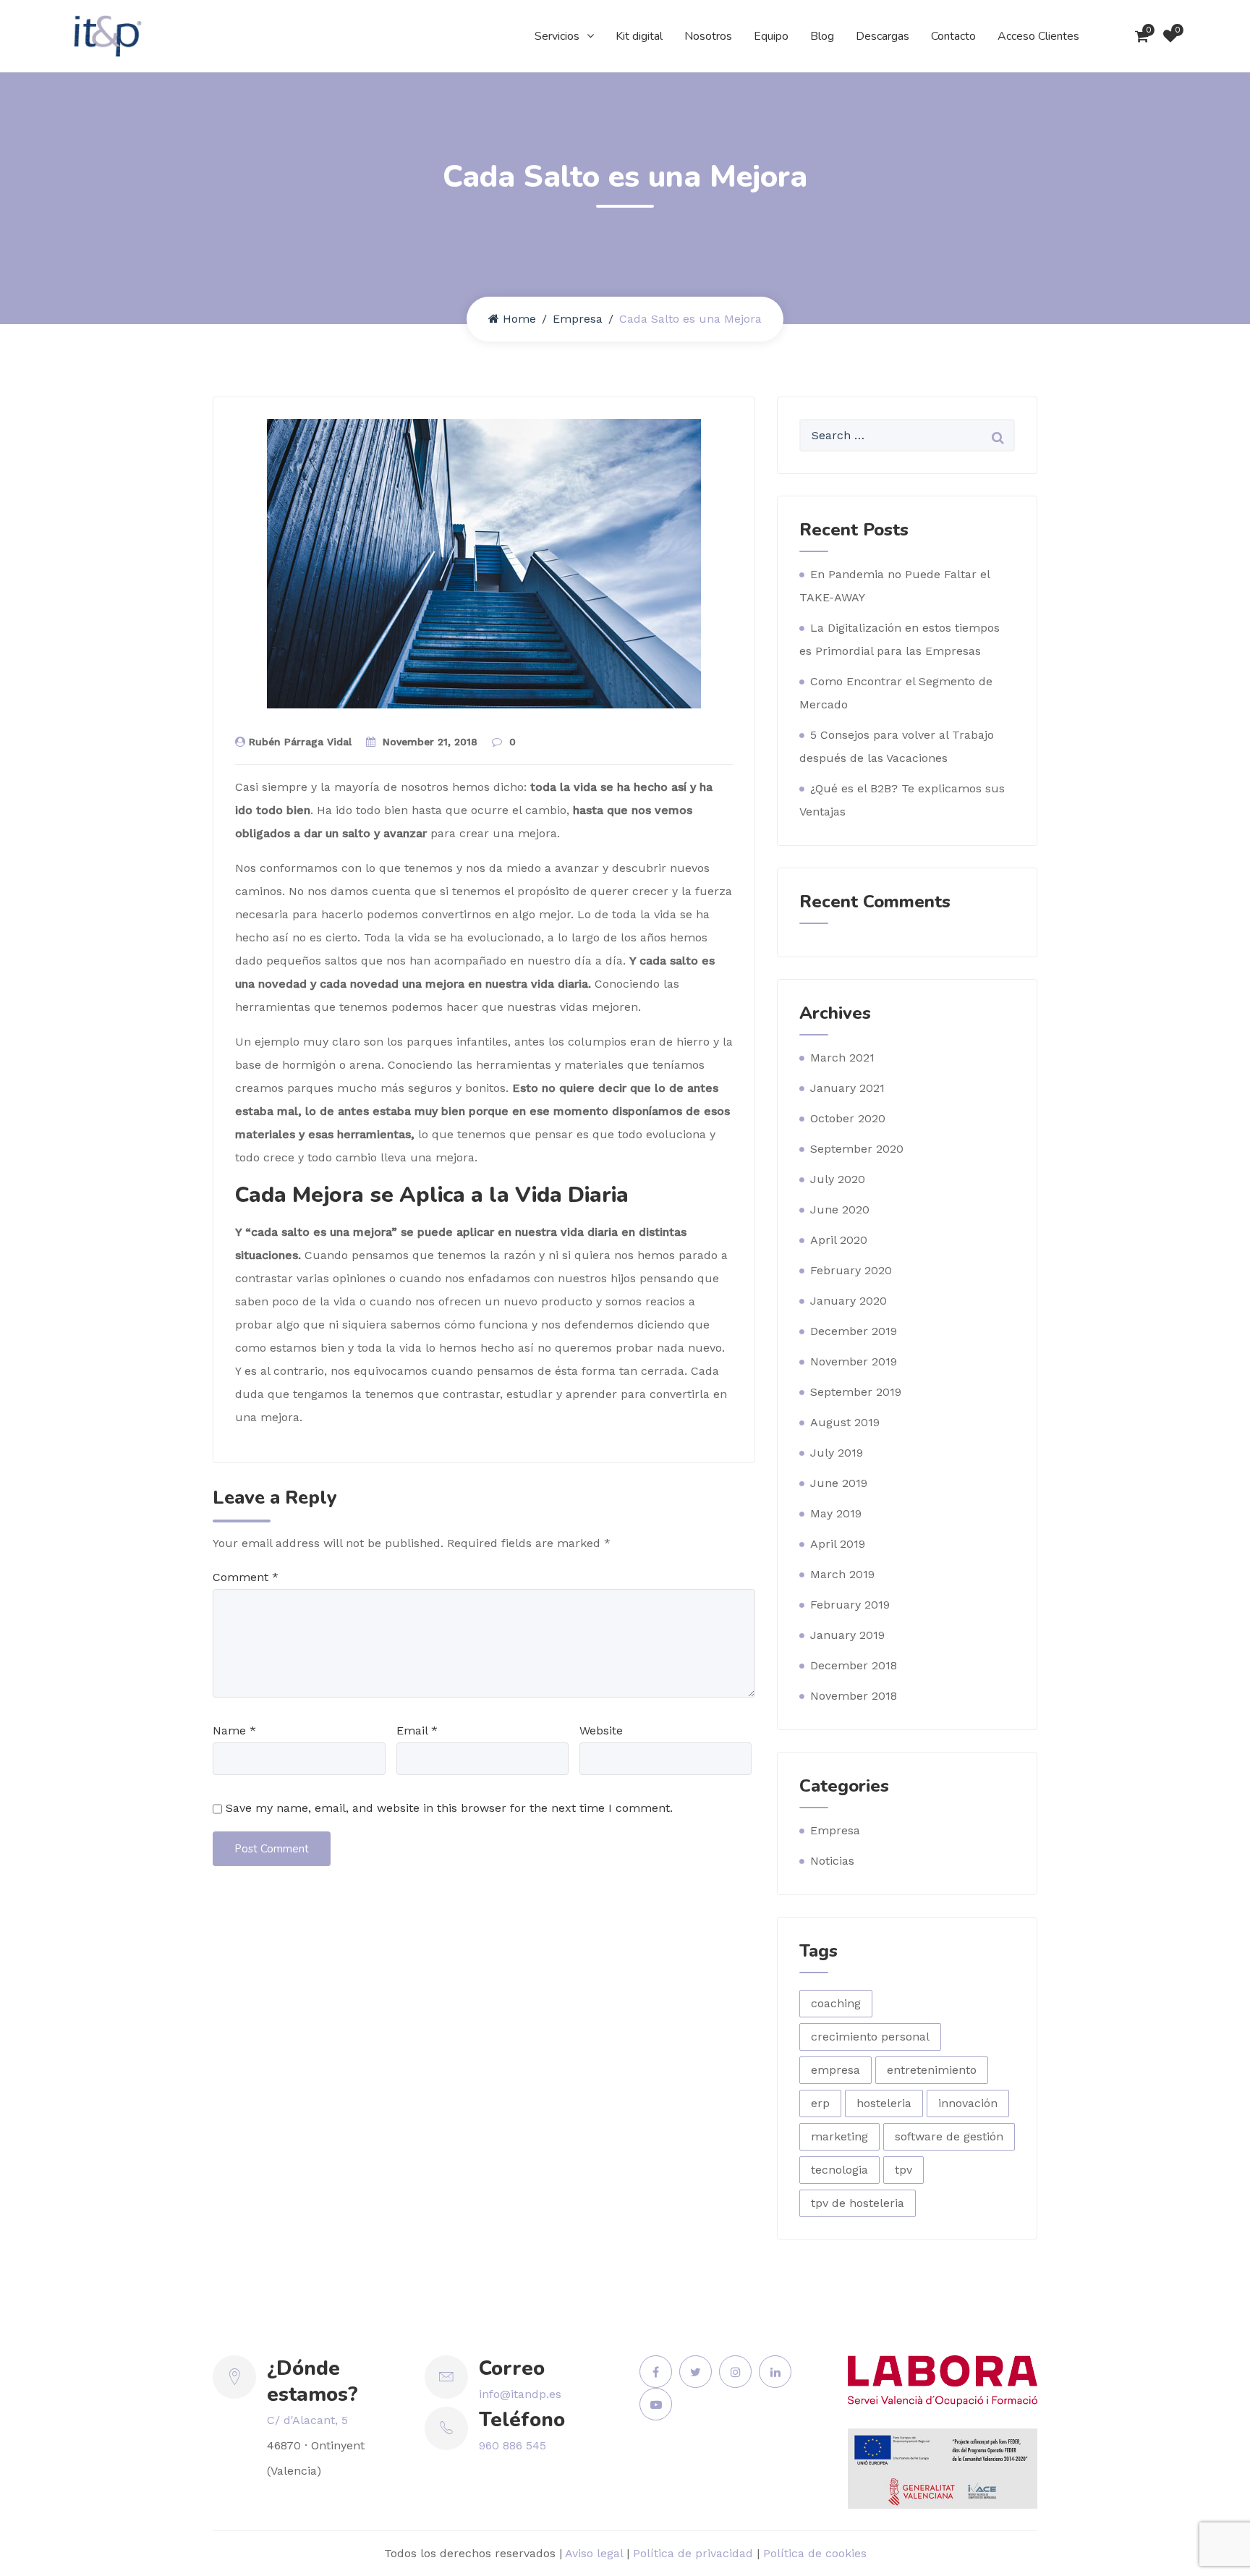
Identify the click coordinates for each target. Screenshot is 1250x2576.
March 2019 (842, 1574)
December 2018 (854, 1665)
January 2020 (849, 1301)
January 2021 (847, 1088)
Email (417, 1730)
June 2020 (840, 1209)
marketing (839, 2136)
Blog (822, 36)
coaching (836, 2003)
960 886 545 (513, 2445)
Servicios (557, 36)
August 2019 (845, 1422)
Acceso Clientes (1038, 36)
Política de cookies (815, 2553)
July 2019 (837, 1453)
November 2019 (854, 1361)
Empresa (578, 319)
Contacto (953, 36)
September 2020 (857, 1149)
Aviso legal (594, 2553)
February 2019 (850, 1605)
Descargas (883, 36)
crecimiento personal (870, 2037)
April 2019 (838, 1544)
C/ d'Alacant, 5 (307, 2420)
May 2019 (836, 1513)
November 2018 (854, 1696)
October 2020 (848, 1118)
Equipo (771, 36)
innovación (968, 2103)
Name (234, 1730)
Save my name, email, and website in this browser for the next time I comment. (449, 1808)
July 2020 (838, 1179)
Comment (246, 1577)
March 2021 (842, 1058)
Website (601, 1730)
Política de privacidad (693, 2553)
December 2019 (854, 1331)
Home (519, 319)
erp (820, 2103)
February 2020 (851, 1270)
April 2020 (839, 1240)
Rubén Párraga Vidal (300, 742)
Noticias (832, 1861)
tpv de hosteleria (858, 2203)
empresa (836, 2070)
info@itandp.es (520, 2394)
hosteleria (884, 2103)
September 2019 (856, 1392)
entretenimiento (932, 2070)
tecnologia (839, 2170)
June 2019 (839, 1483)
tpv (904, 2170)
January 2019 (847, 1635)
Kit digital (639, 36)
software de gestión (949, 2136)
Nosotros (708, 36)
